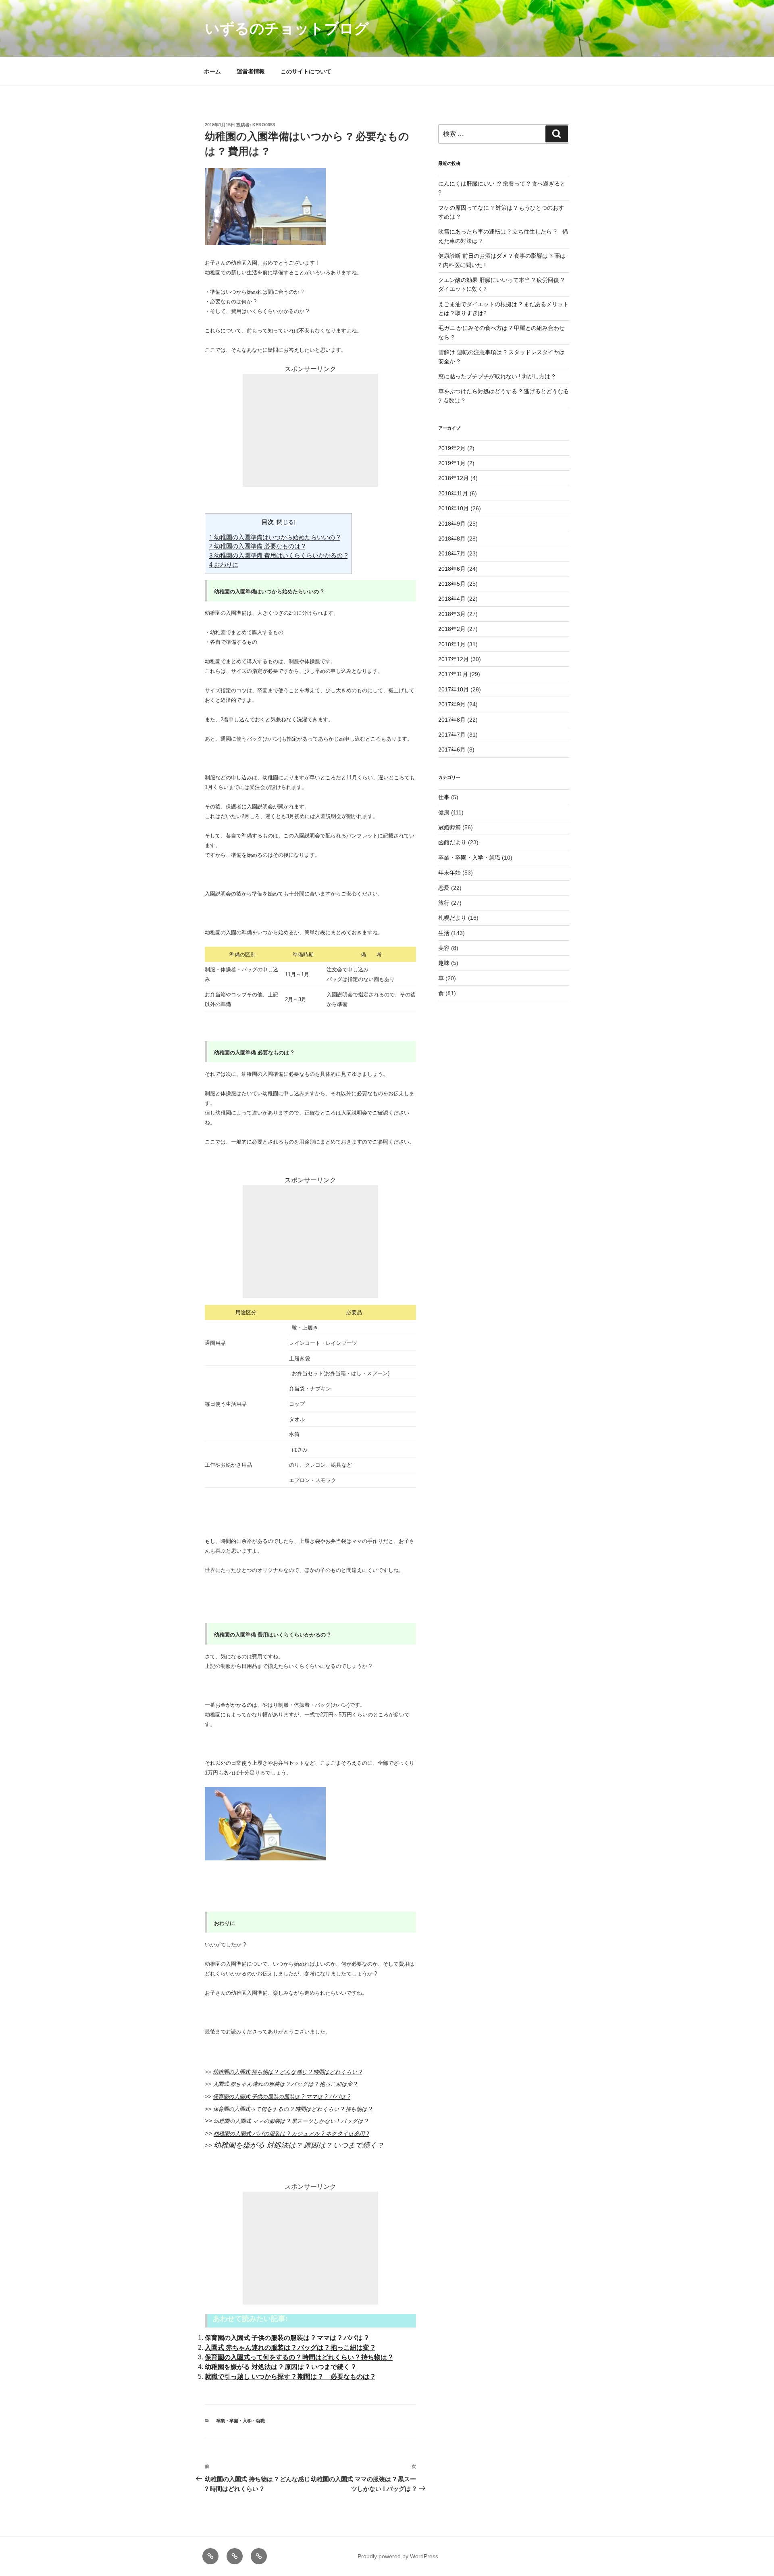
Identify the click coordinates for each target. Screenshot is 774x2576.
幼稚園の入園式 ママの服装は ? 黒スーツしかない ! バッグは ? (291, 2121)
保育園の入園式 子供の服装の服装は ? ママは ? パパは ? (282, 2097)
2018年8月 (452, 539)
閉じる (285, 522)
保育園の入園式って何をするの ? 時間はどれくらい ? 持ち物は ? (292, 2109)
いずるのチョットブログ (287, 28)
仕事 (444, 797)
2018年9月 (452, 524)
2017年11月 (453, 674)
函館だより (452, 842)
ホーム (212, 71)
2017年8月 (452, 720)
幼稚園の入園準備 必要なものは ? (257, 546)
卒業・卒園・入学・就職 (240, 2421)
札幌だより (452, 918)
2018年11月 (453, 493)
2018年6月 (452, 569)
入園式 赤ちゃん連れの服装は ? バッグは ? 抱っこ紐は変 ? (285, 2084)
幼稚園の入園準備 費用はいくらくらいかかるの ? (278, 555)
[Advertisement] (310, 430)
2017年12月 (454, 659)
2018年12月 (454, 478)
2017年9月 (452, 704)
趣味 (444, 963)
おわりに (224, 565)
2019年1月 (452, 463)
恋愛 (444, 888)
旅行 (444, 903)
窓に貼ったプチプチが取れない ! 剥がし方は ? (497, 376)
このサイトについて (306, 71)
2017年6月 (452, 749)
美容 (444, 948)
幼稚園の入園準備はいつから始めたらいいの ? (275, 537)
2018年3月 (452, 614)
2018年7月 (452, 553)
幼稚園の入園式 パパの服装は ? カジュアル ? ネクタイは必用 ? (291, 2134)
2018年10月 (454, 508)
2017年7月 (452, 735)
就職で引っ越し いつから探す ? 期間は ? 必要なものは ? (290, 2377)
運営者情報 (251, 71)
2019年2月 (452, 448)
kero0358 (264, 125)
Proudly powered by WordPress (398, 2556)
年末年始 (449, 873)
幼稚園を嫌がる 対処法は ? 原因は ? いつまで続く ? (298, 2145)
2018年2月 (452, 629)
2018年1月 (452, 644)
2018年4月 (452, 599)
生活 (444, 933)
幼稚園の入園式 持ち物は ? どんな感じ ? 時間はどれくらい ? (287, 2072)
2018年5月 (452, 584)
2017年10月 (454, 689)
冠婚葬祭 (449, 827)
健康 (444, 812)
